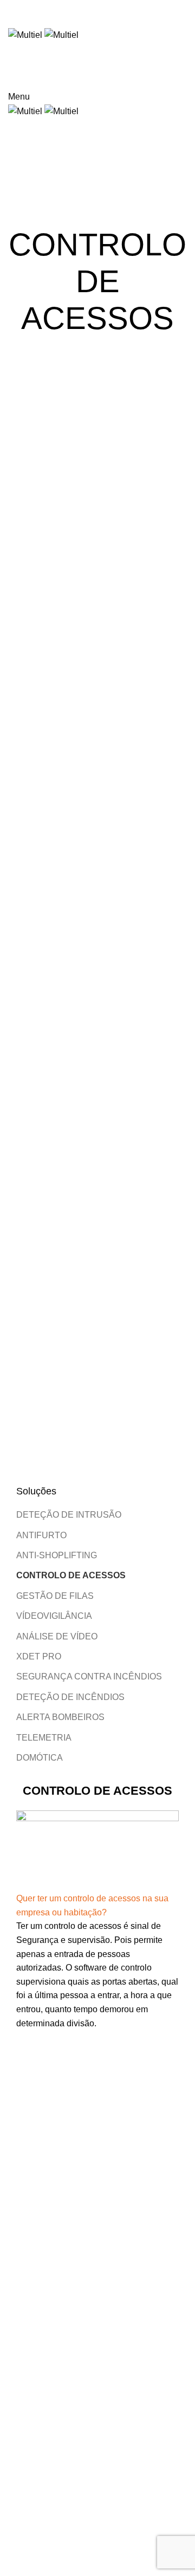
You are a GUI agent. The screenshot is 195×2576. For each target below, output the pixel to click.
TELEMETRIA (44, 1738)
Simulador (149, 77)
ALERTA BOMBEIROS (60, 1717)
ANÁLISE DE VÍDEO (57, 1636)
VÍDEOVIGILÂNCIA (54, 1616)
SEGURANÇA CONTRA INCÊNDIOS (89, 1676)
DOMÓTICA (40, 1758)
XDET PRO (39, 1656)
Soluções (53, 122)
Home (17, 122)
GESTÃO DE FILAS (55, 1596)
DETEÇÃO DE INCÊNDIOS (70, 1697)
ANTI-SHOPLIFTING (57, 1555)
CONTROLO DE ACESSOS (71, 1575)
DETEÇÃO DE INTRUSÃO (69, 1515)
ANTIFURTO (41, 1535)
